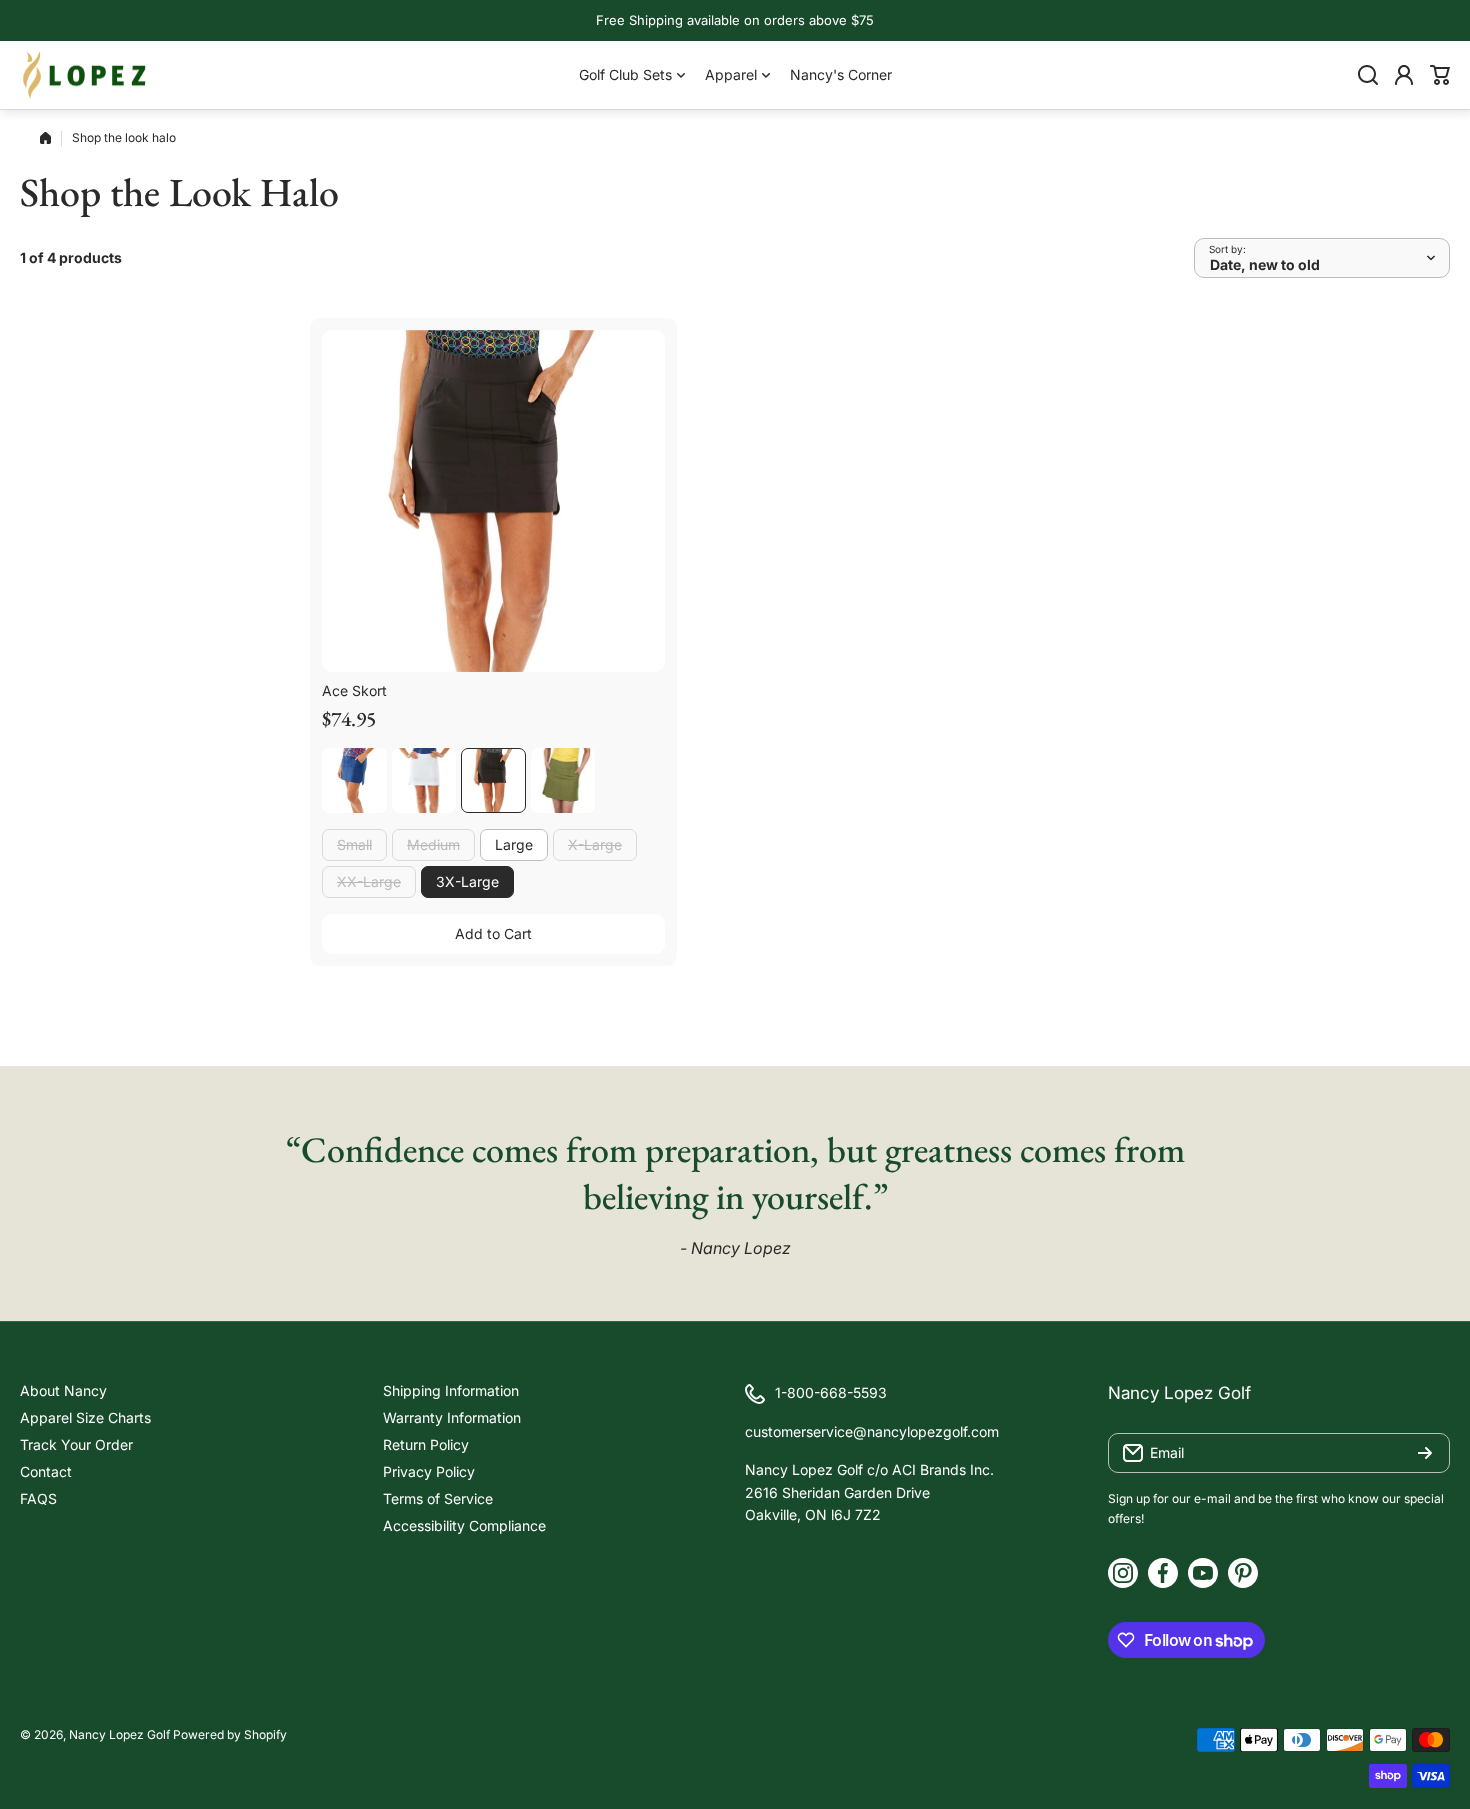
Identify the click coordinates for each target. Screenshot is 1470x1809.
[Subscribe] (1425, 1453)
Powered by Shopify (230, 1734)
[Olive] (563, 780)
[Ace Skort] (493, 501)
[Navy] (354, 780)
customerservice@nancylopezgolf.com (872, 1431)
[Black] (493, 780)
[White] (424, 780)
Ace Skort (354, 690)
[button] (1440, 75)
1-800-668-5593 (831, 1392)
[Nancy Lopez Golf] (85, 75)
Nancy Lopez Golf (119, 1734)
